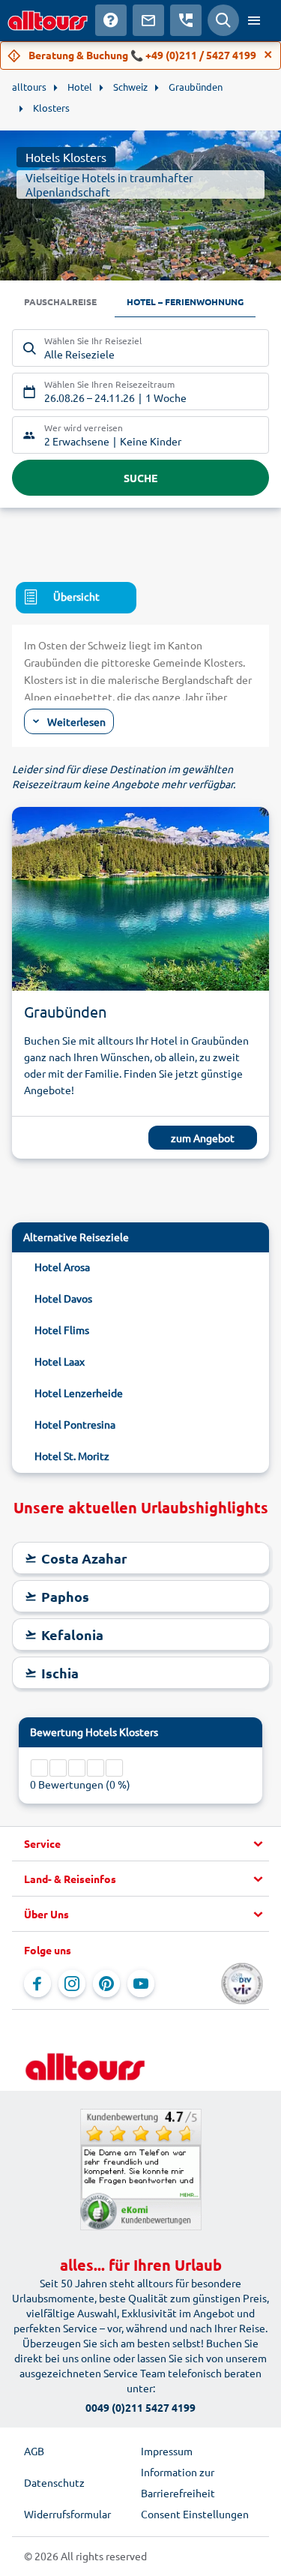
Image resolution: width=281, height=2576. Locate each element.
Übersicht (76, 596)
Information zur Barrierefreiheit (178, 2482)
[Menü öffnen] (254, 20)
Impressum (167, 2451)
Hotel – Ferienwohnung (185, 301)
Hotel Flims (62, 1330)
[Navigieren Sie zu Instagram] (72, 1984)
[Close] (268, 55)
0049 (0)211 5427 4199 (140, 2407)
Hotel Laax (60, 1361)
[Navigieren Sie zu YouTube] (141, 1984)
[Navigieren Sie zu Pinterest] (106, 1984)
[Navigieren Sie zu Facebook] (37, 1984)
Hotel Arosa (62, 1267)
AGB (34, 2451)
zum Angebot (203, 1138)
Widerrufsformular (67, 2514)
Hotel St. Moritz (72, 1456)
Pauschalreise (60, 301)
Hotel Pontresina (75, 1424)
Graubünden (65, 1011)
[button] (140, 1844)
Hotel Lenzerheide (79, 1393)
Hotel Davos (63, 1298)
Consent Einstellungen (195, 2514)
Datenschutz (54, 2482)
